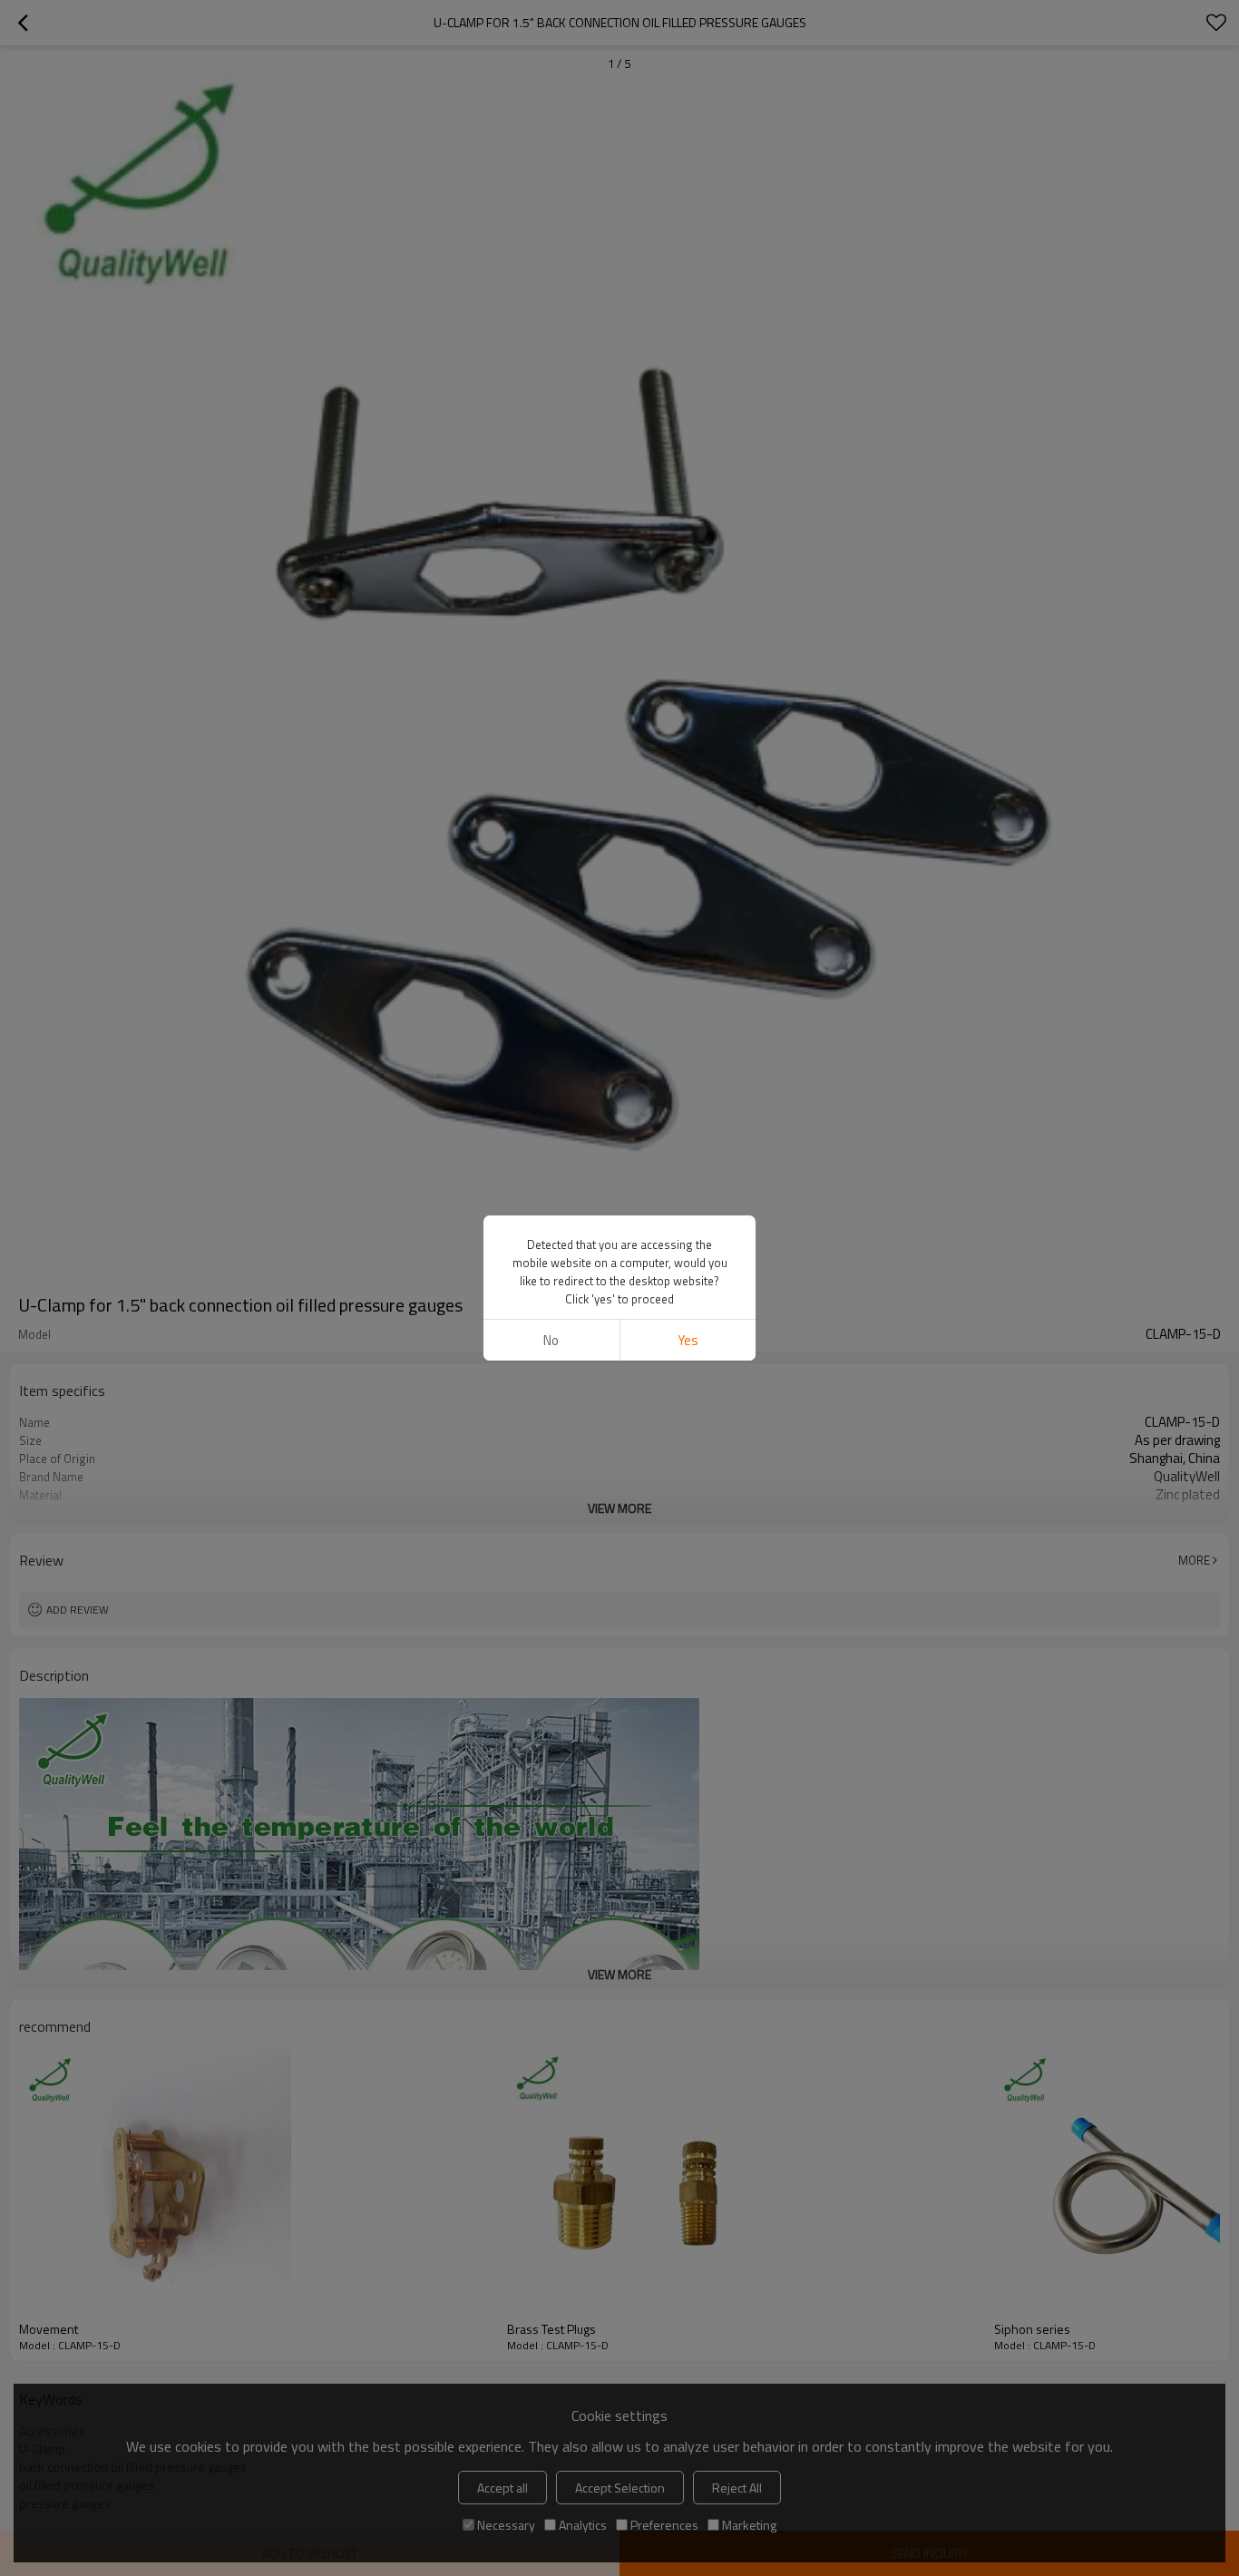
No (551, 1340)
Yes (688, 1340)
